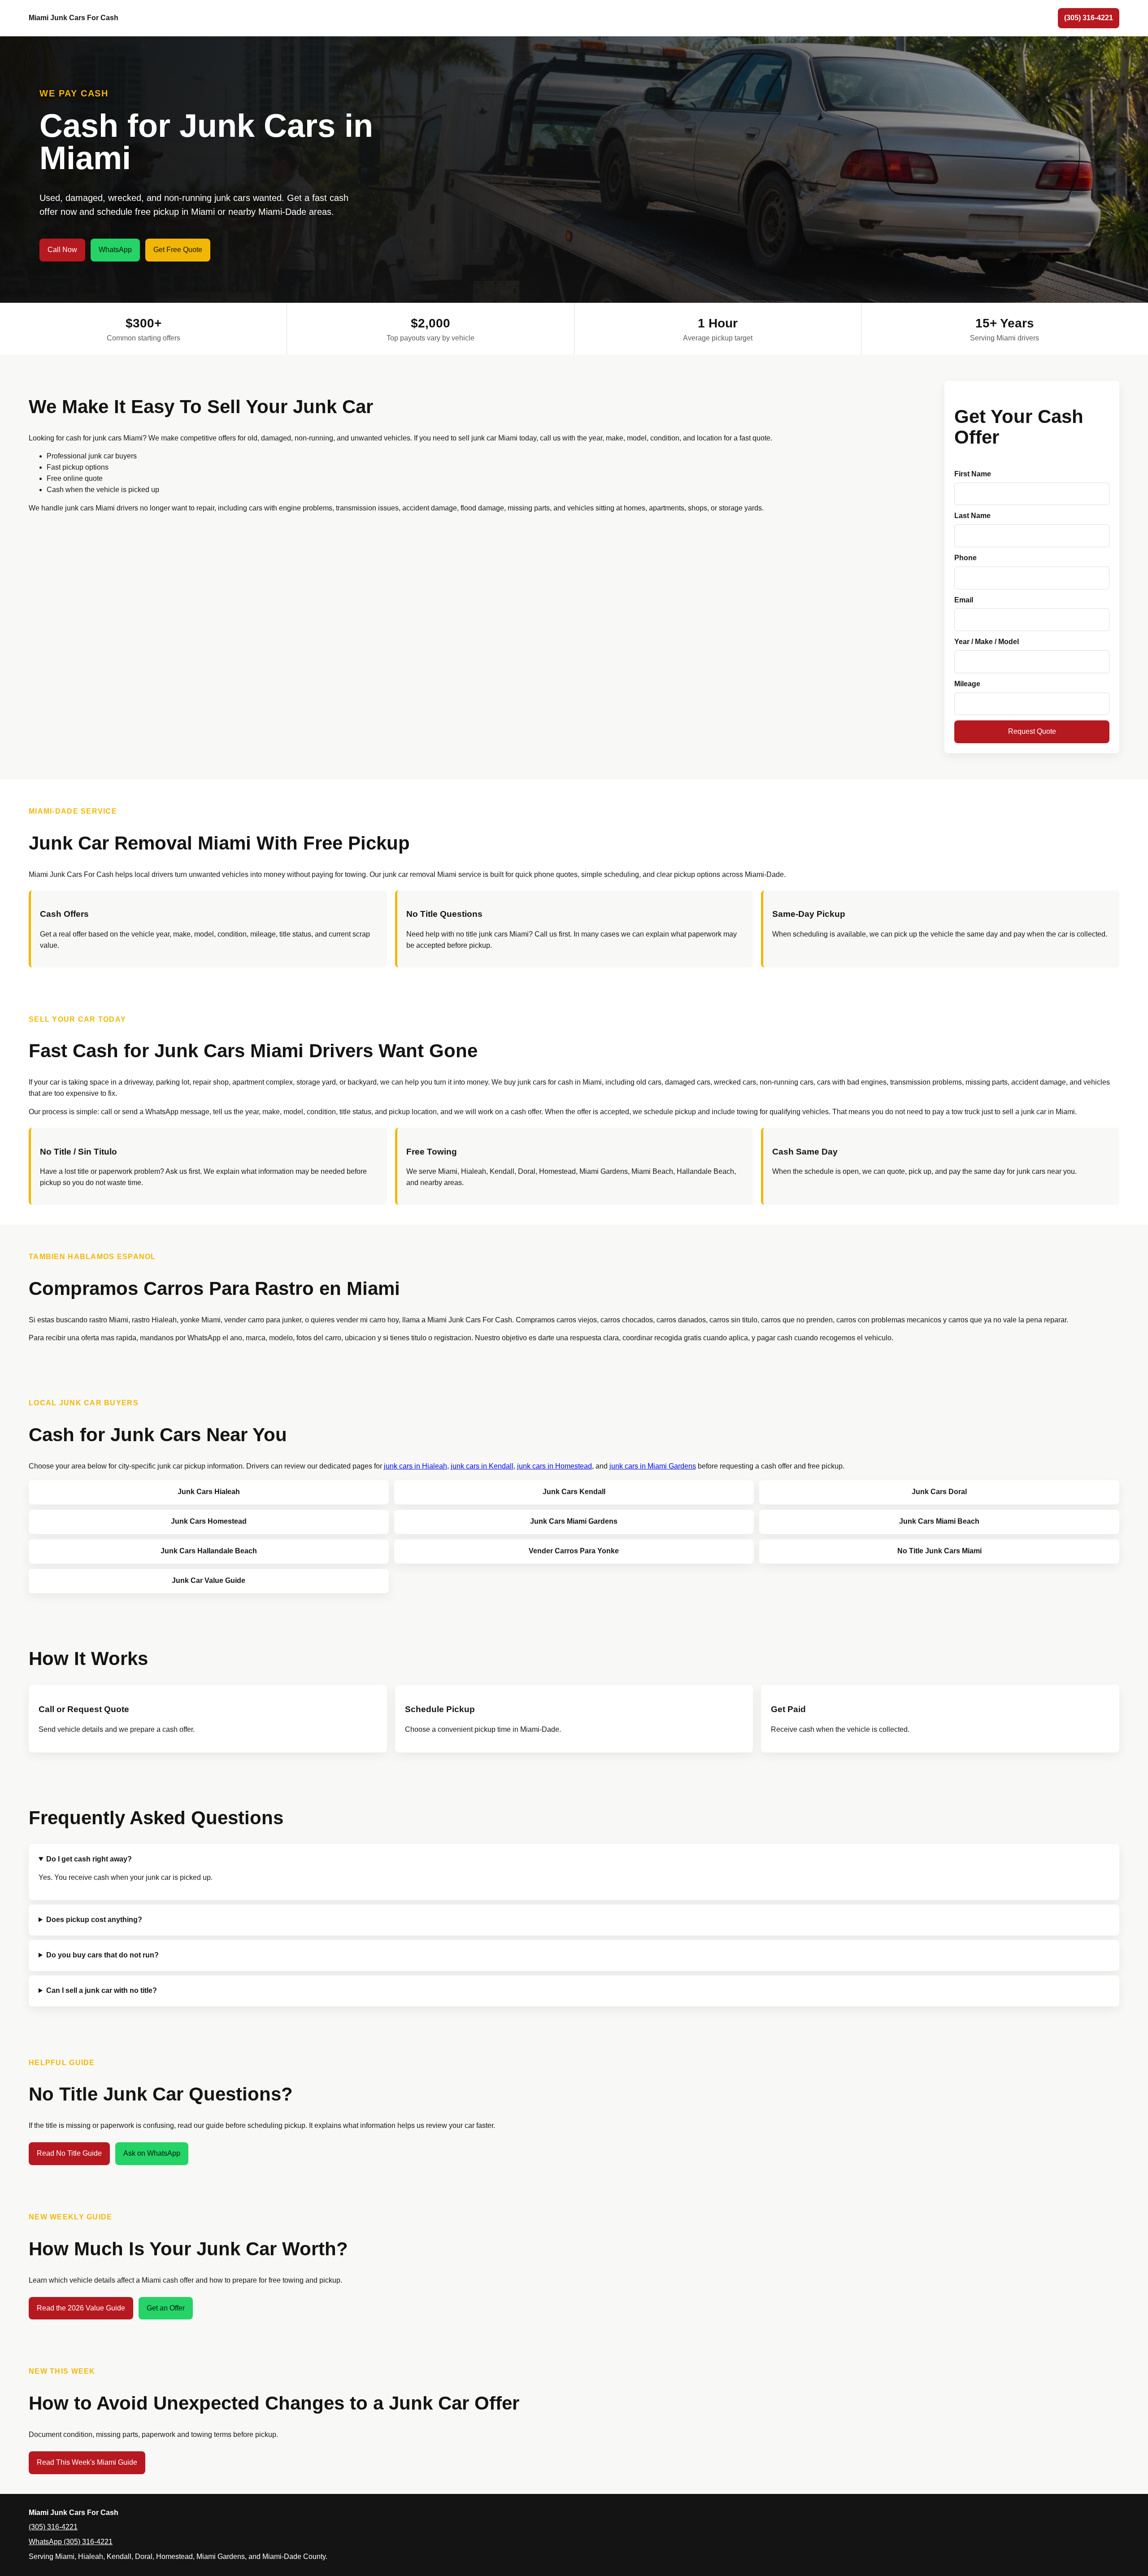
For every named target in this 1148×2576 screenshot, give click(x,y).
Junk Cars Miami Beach (939, 1521)
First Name (973, 474)
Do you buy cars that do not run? (102, 1955)
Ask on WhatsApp (152, 2153)
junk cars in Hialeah (415, 1466)
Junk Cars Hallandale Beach (209, 1551)
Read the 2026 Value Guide (81, 2308)
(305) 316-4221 (1089, 18)
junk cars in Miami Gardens (653, 1466)
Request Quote (1032, 731)
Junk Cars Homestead (209, 1521)
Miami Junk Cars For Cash (74, 18)
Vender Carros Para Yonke (574, 1551)
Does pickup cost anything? (94, 1920)
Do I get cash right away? (89, 1859)
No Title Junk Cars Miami (939, 1551)
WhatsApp (115, 250)
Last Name (972, 516)
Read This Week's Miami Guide (87, 2462)
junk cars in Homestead (554, 1466)
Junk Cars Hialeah (209, 1492)
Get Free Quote (178, 250)
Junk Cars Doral (939, 1492)
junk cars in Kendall (482, 1466)
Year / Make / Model (987, 642)
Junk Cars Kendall (574, 1492)
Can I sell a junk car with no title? (102, 1990)
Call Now (62, 250)
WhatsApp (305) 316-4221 (71, 2542)
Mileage (967, 684)
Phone (965, 558)
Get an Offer (166, 2308)
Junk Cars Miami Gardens (574, 1521)
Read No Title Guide (69, 2153)
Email (964, 600)
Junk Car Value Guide (209, 1580)
